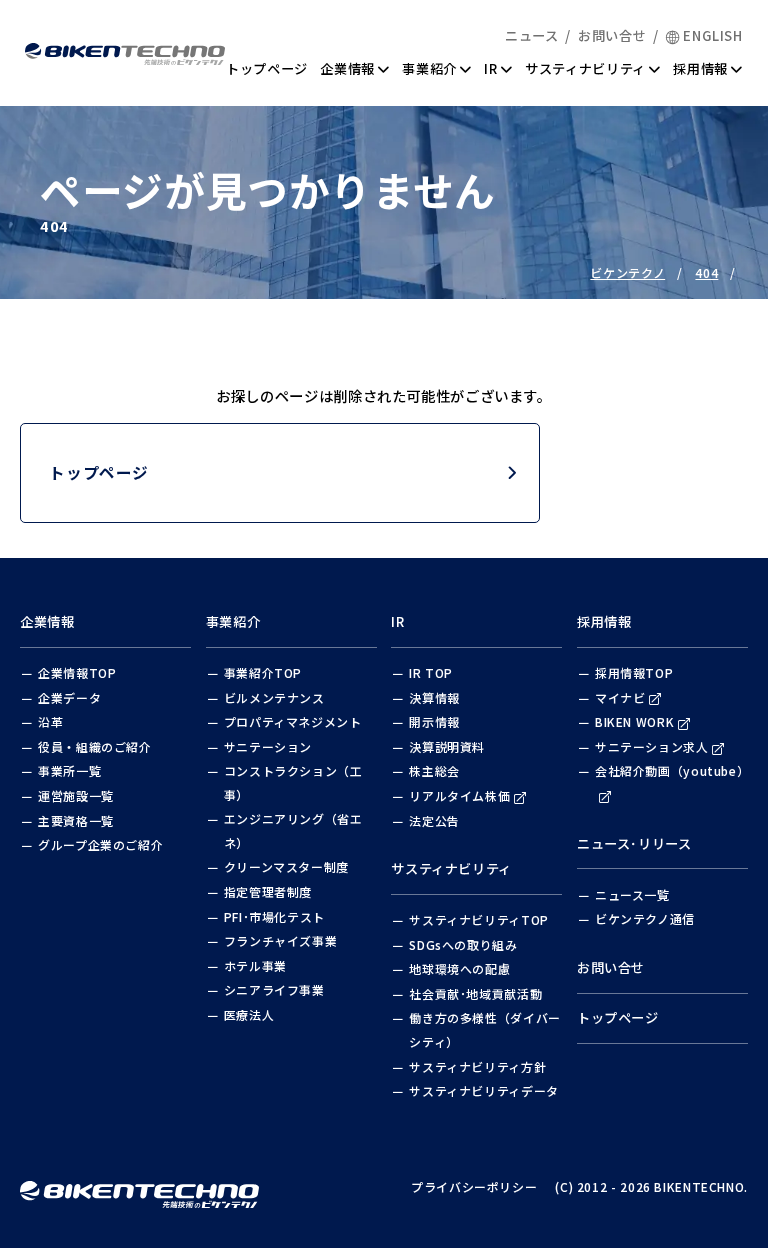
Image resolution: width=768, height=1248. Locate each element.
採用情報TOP (634, 672)
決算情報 (434, 697)
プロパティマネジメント (293, 721)
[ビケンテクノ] (139, 1186)
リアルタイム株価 (459, 795)
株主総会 (434, 770)
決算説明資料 (447, 746)
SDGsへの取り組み (463, 944)
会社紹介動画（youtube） (671, 770)
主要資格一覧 (76, 820)
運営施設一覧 (76, 795)
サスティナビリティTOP (479, 919)
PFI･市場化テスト (274, 916)
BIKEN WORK (634, 721)
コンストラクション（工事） (293, 782)
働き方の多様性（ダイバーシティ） (485, 1029)
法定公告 (434, 820)
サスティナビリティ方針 (477, 1066)
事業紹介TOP (263, 672)
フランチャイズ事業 (281, 940)
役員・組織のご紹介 (95, 746)
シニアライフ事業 (274, 989)
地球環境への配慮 (459, 968)
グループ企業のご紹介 (100, 844)
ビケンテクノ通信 (645, 918)
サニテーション (268, 746)
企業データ (69, 697)
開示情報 (434, 721)
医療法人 (249, 1014)
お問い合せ (612, 35)
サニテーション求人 (652, 746)
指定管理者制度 (268, 891)
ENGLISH (712, 35)
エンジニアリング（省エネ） (293, 830)
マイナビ (620, 697)
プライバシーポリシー (474, 1186)
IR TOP (431, 672)
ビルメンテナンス (274, 697)
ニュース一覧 (632, 894)
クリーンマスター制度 (286, 866)
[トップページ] (125, 52)
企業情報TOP (77, 672)
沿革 (50, 721)
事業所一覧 (69, 770)
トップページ (267, 68)
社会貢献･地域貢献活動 (475, 993)
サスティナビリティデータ (484, 1090)
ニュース (532, 35)
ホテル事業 (255, 965)
